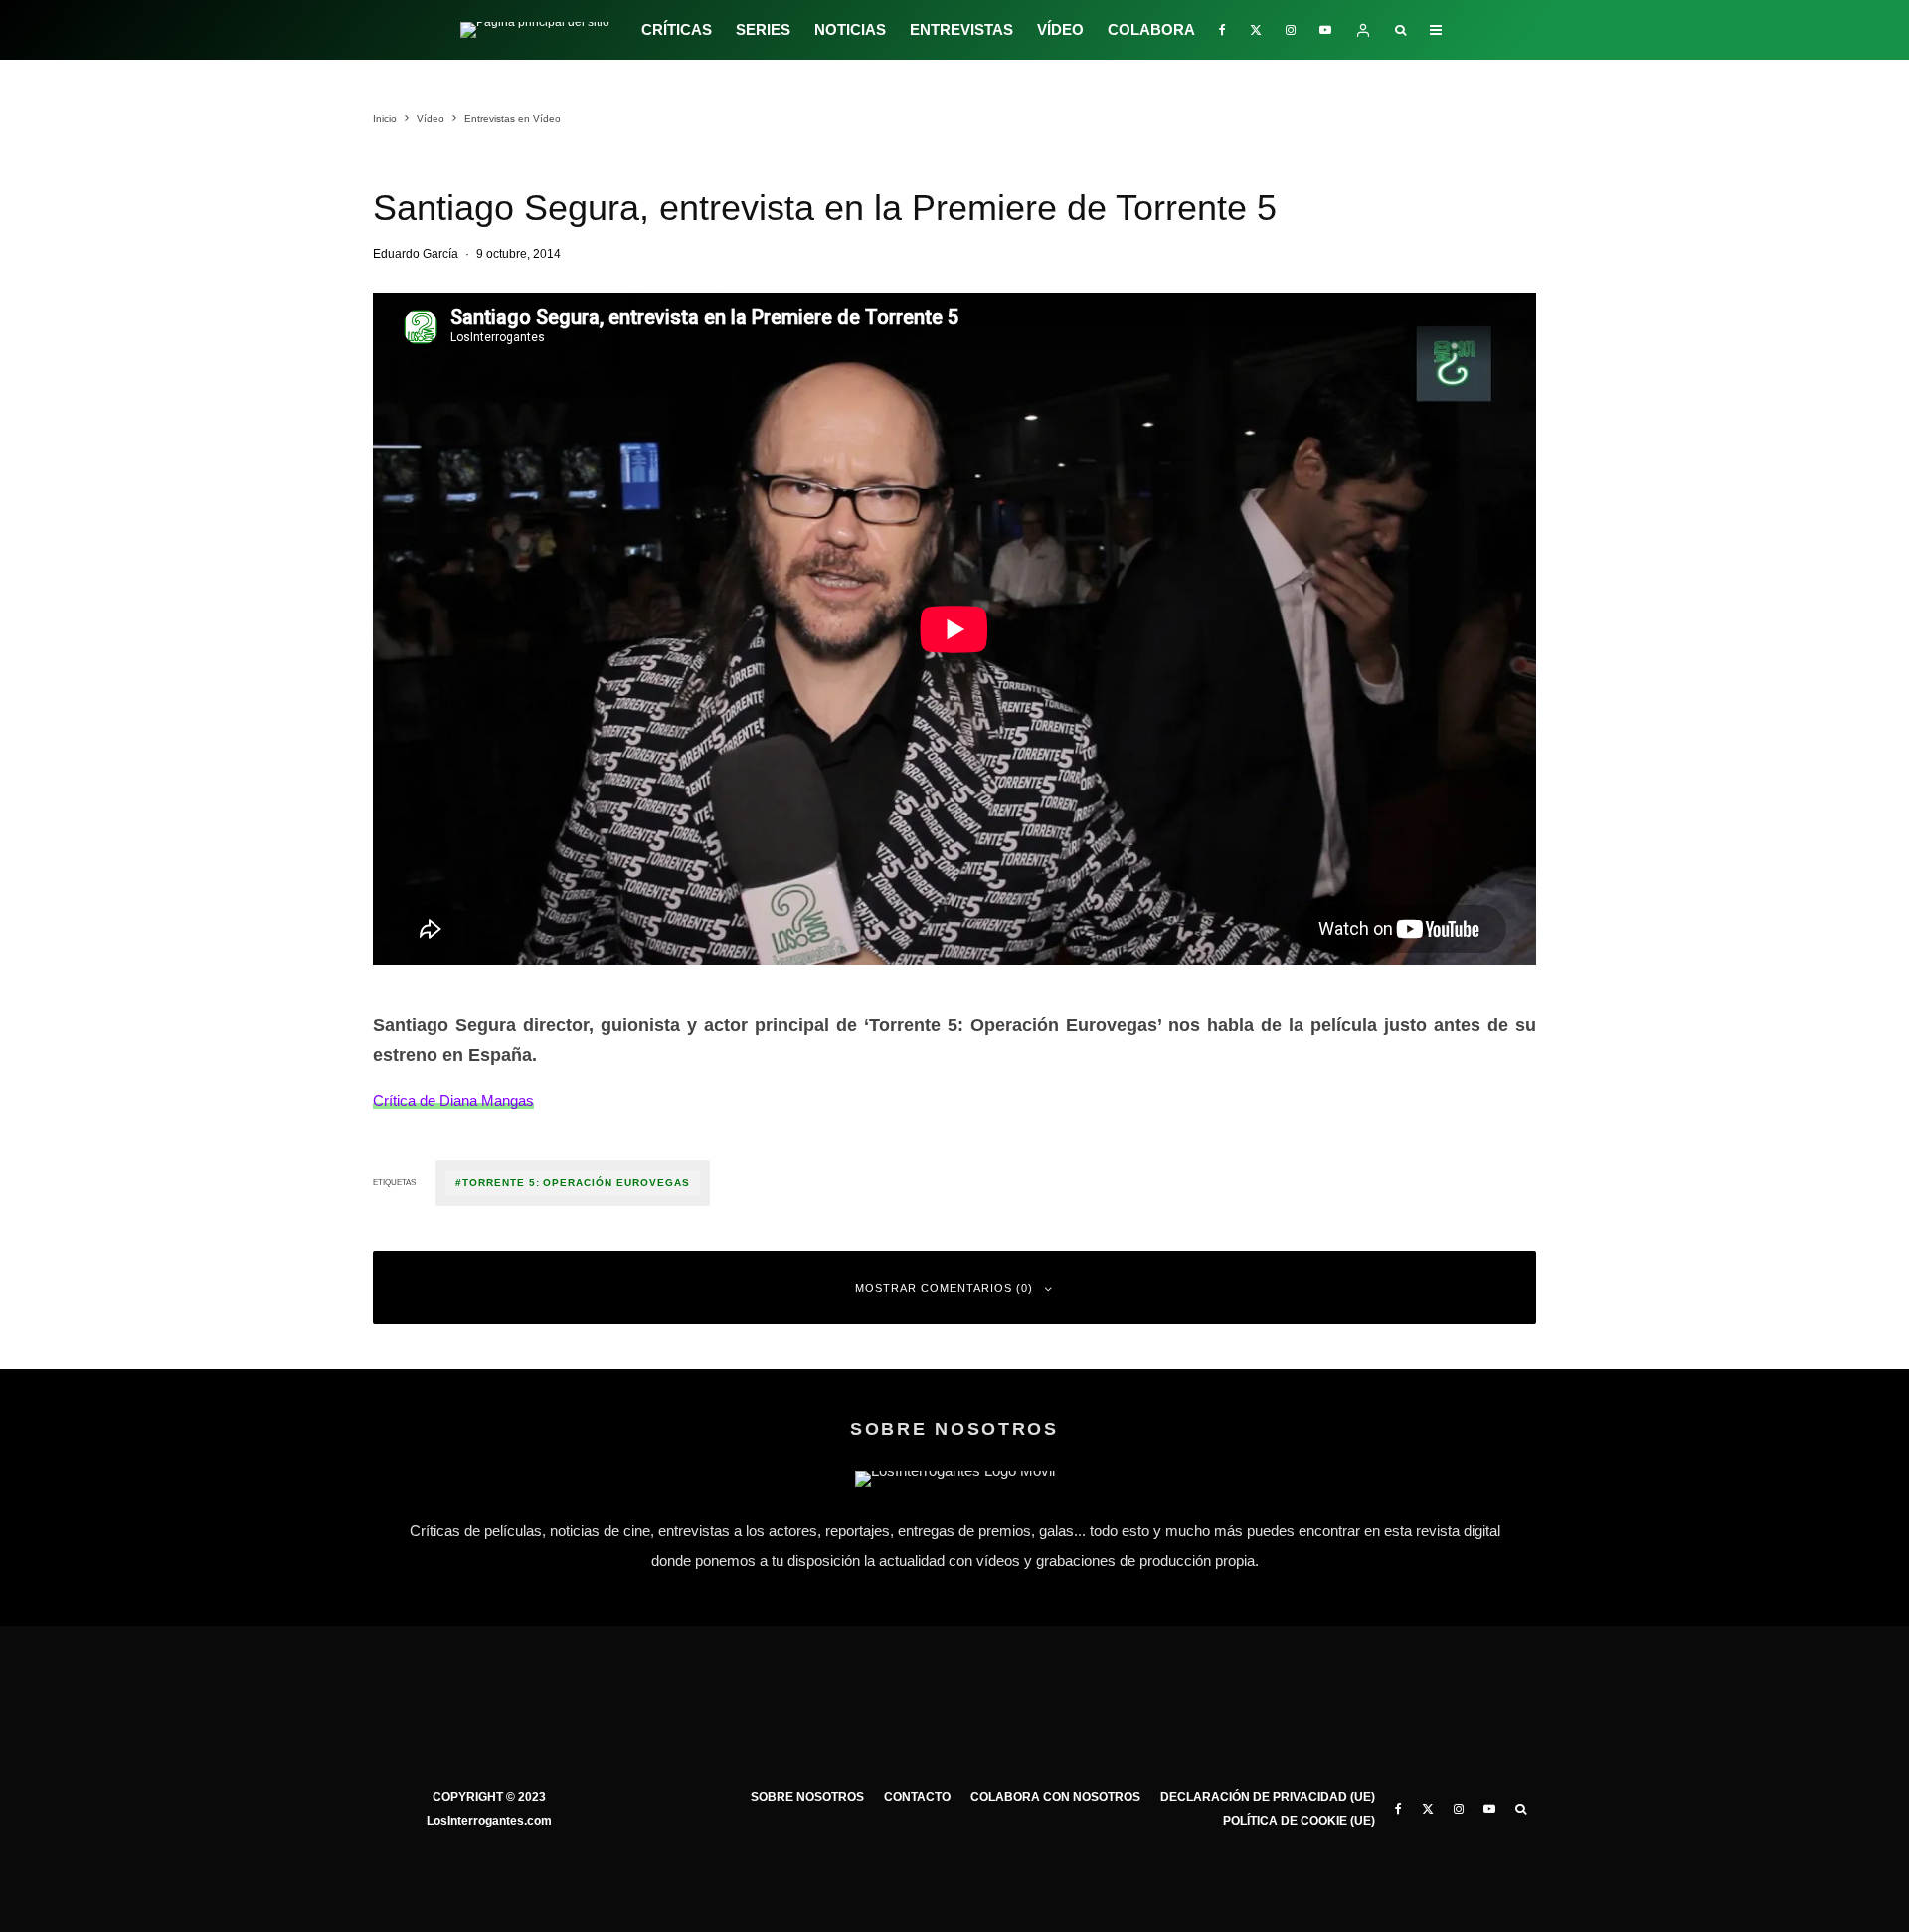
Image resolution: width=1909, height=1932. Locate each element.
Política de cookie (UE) (1299, 1821)
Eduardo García (416, 254)
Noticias (850, 29)
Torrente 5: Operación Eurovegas (576, 1183)
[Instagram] (1291, 30)
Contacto (917, 1797)
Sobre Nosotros (807, 1797)
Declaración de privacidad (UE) (1268, 1797)
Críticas (677, 29)
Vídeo (1060, 29)
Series (763, 29)
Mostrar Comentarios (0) (944, 1288)
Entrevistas (961, 29)
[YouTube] (1325, 30)
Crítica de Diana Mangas (453, 1100)
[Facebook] (1222, 30)
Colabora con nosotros (1055, 1797)
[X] (1256, 30)
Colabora (1151, 29)
